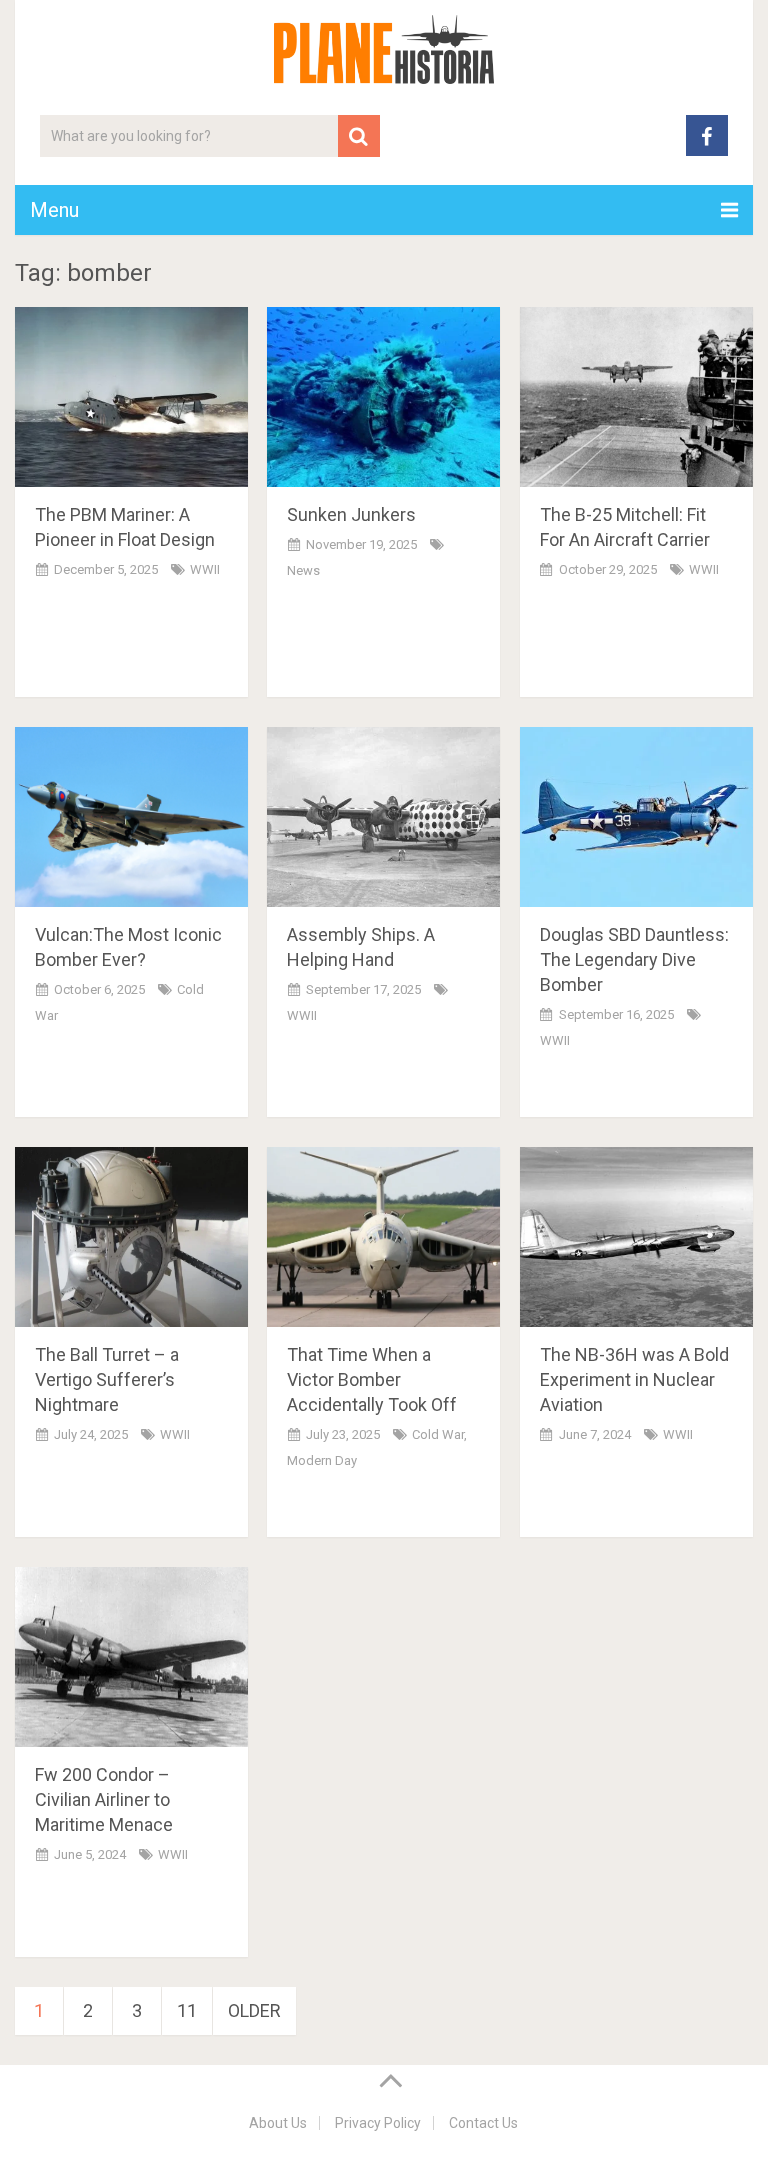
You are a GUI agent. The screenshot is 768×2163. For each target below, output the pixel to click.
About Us (278, 2123)
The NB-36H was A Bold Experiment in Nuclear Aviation (634, 1379)
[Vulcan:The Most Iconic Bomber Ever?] (131, 817)
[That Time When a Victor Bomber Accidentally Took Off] (383, 1237)
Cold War (438, 1434)
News (303, 570)
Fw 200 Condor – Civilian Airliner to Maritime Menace (104, 1799)
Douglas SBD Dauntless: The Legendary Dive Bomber (634, 959)
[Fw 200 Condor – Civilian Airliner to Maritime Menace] (131, 1657)
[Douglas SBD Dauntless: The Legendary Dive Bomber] (636, 817)
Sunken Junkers (351, 514)
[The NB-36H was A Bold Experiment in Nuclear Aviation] (636, 1237)
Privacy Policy (378, 2123)
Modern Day (322, 1460)
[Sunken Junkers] (383, 397)
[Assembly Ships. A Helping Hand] (383, 817)
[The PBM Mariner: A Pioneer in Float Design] (131, 397)
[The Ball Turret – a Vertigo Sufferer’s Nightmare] (131, 1237)
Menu (54, 210)
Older (254, 2010)
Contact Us (483, 2123)
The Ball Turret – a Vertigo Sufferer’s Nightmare (107, 1379)
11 (187, 2010)
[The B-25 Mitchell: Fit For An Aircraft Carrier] (636, 397)
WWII (205, 569)
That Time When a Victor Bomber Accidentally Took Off (372, 1379)
